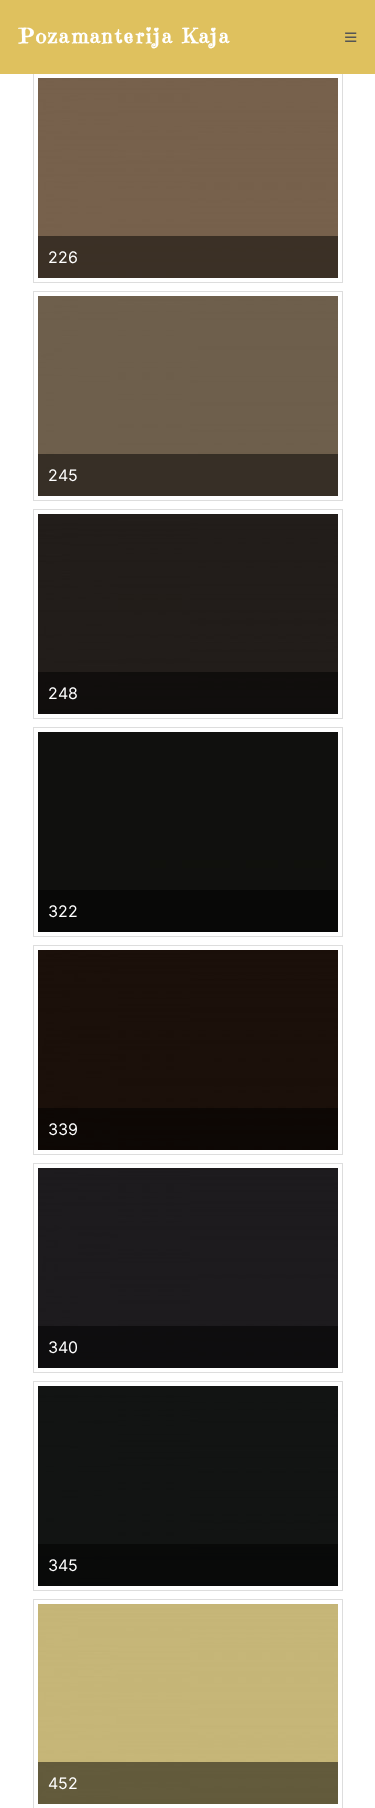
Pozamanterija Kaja (125, 36)
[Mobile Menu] (351, 37)
